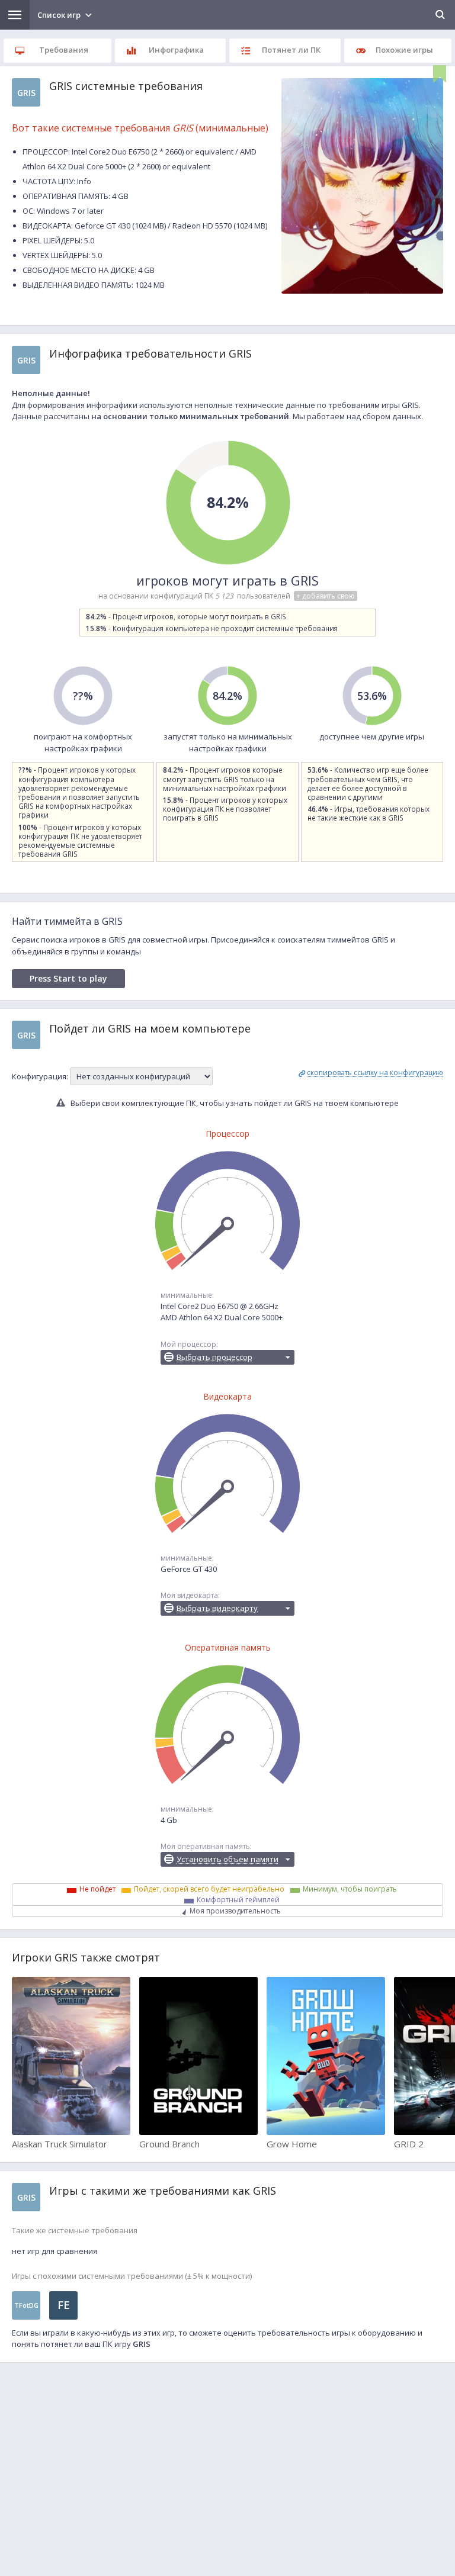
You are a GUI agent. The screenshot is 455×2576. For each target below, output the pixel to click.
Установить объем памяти (227, 1859)
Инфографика (176, 50)
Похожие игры (404, 50)
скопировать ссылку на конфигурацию (375, 1072)
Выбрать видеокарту (217, 1608)
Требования (64, 50)
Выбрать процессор (214, 1357)
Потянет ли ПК (291, 50)
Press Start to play (68, 978)
